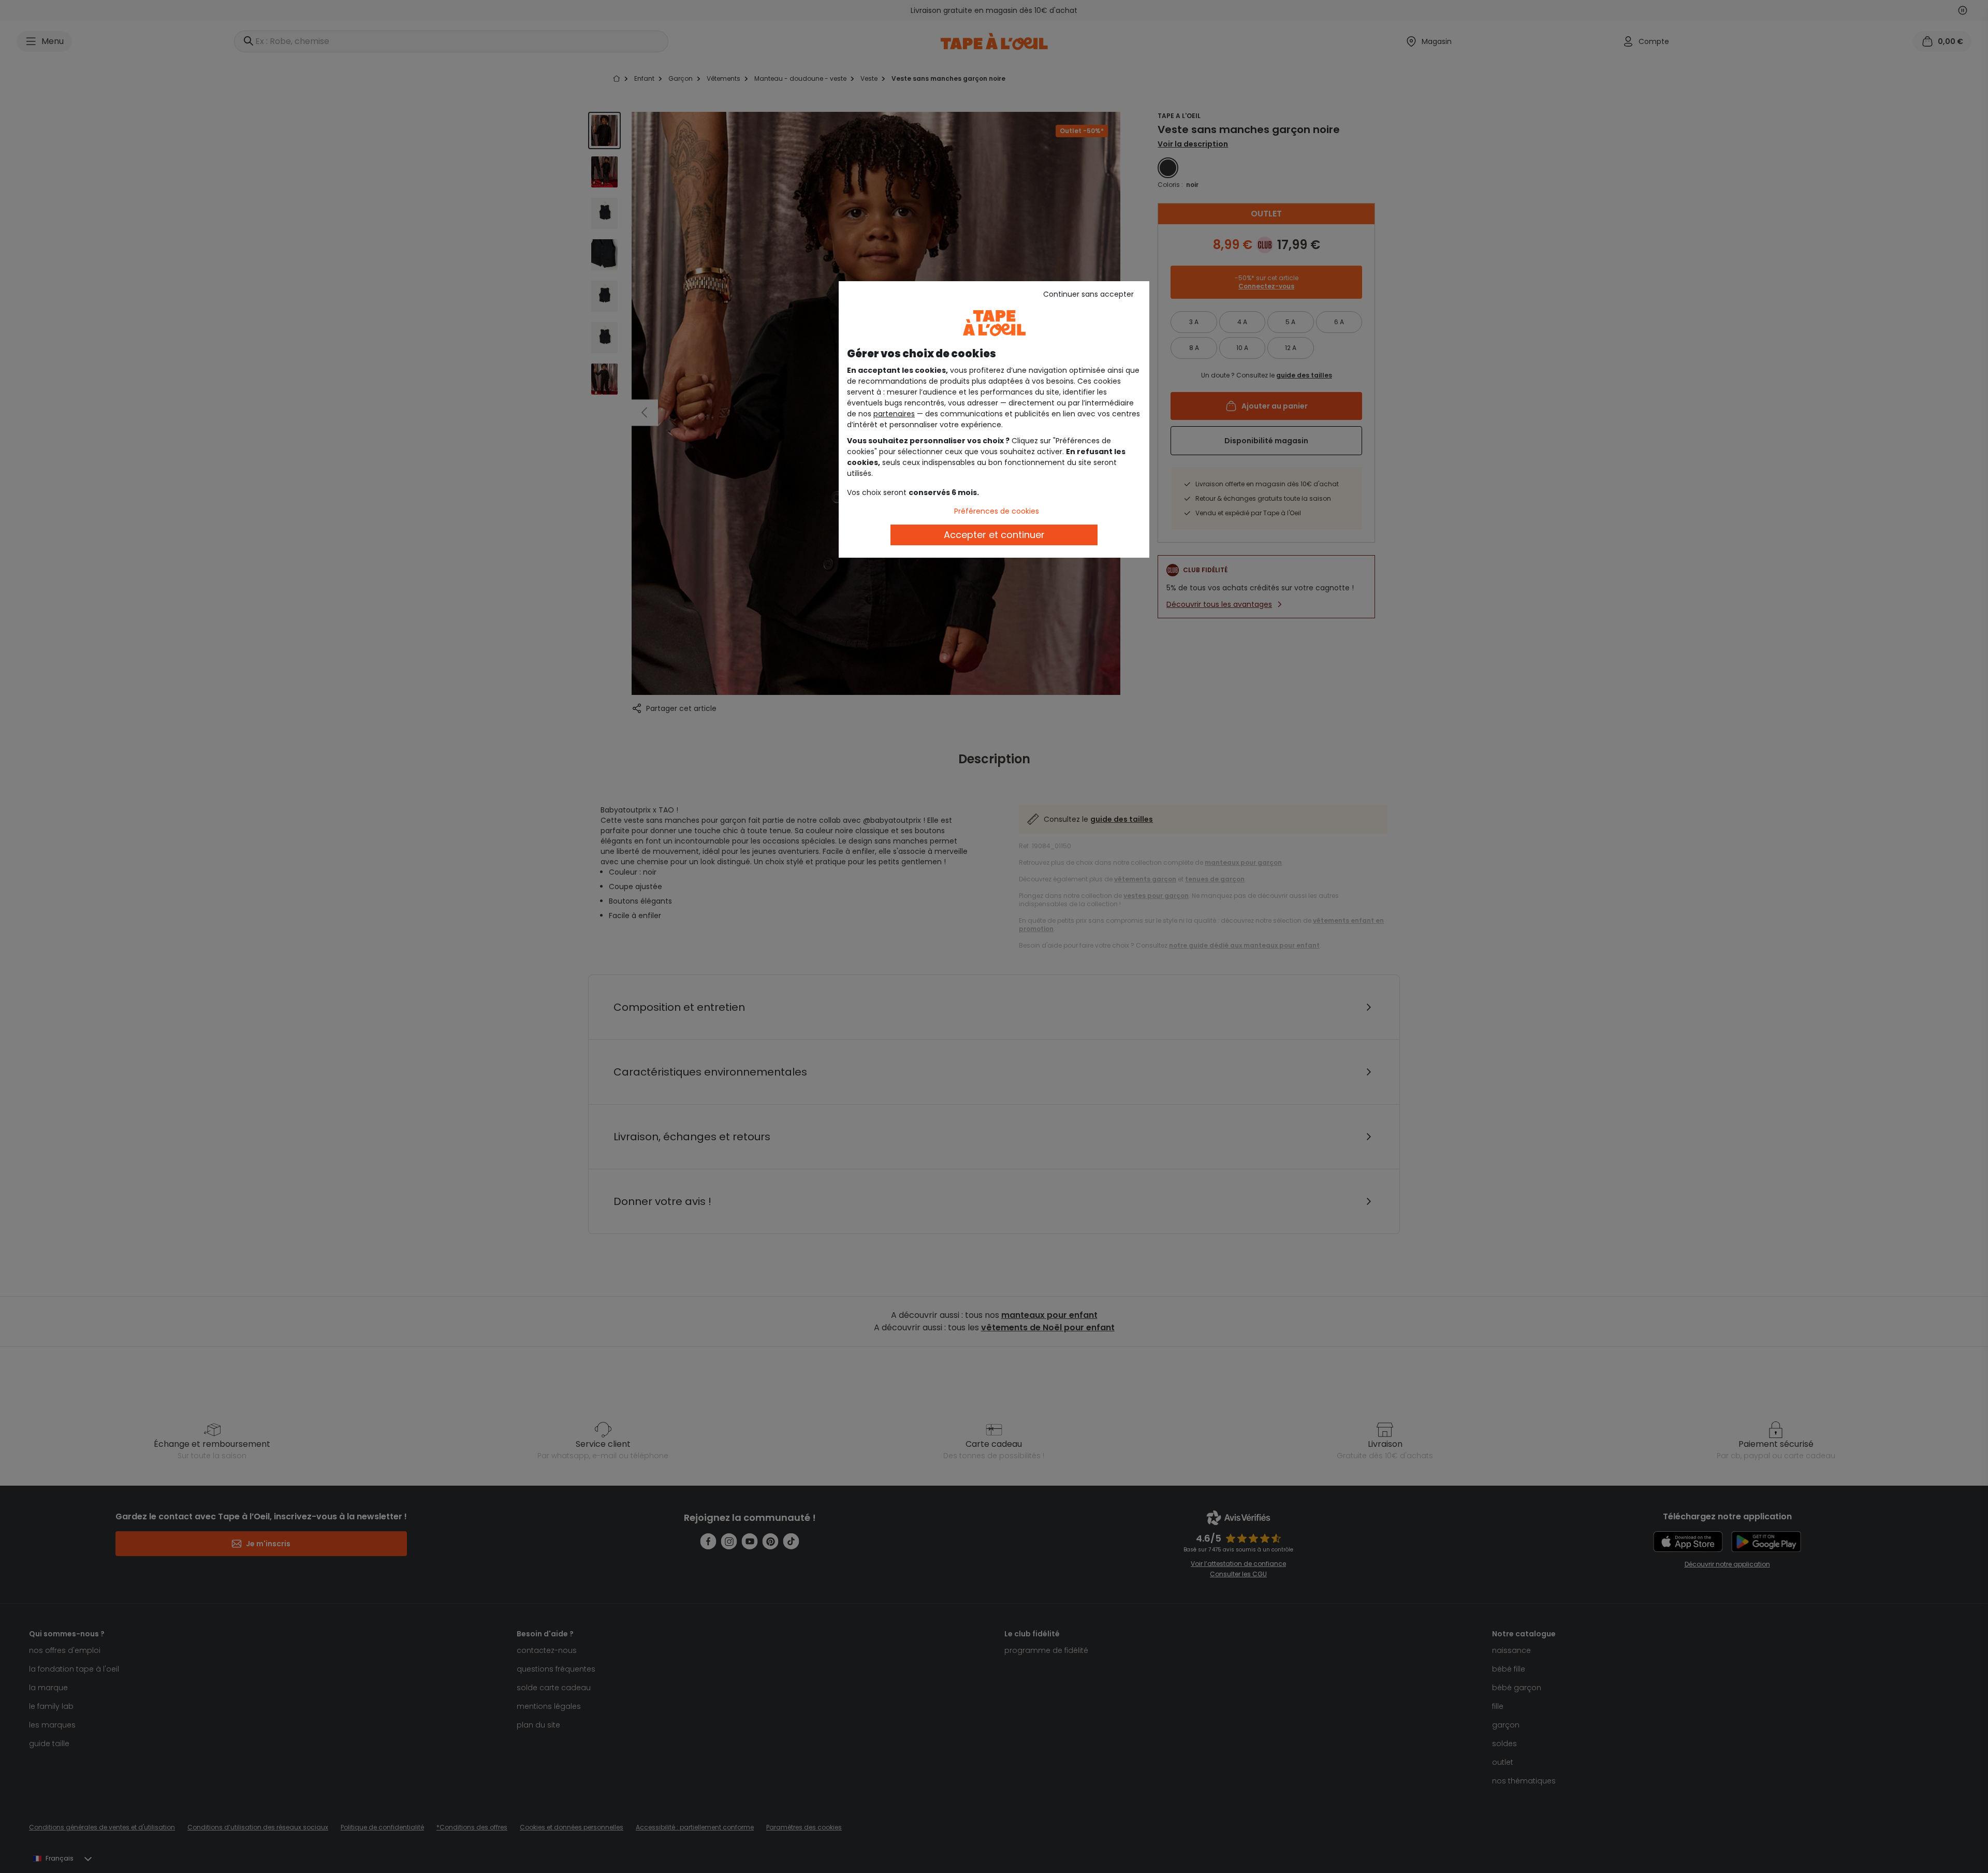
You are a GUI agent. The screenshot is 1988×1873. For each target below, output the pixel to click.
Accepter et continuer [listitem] (994, 535)
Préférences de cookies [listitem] (997, 511)
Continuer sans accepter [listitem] (1088, 294)
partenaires (894, 414)
